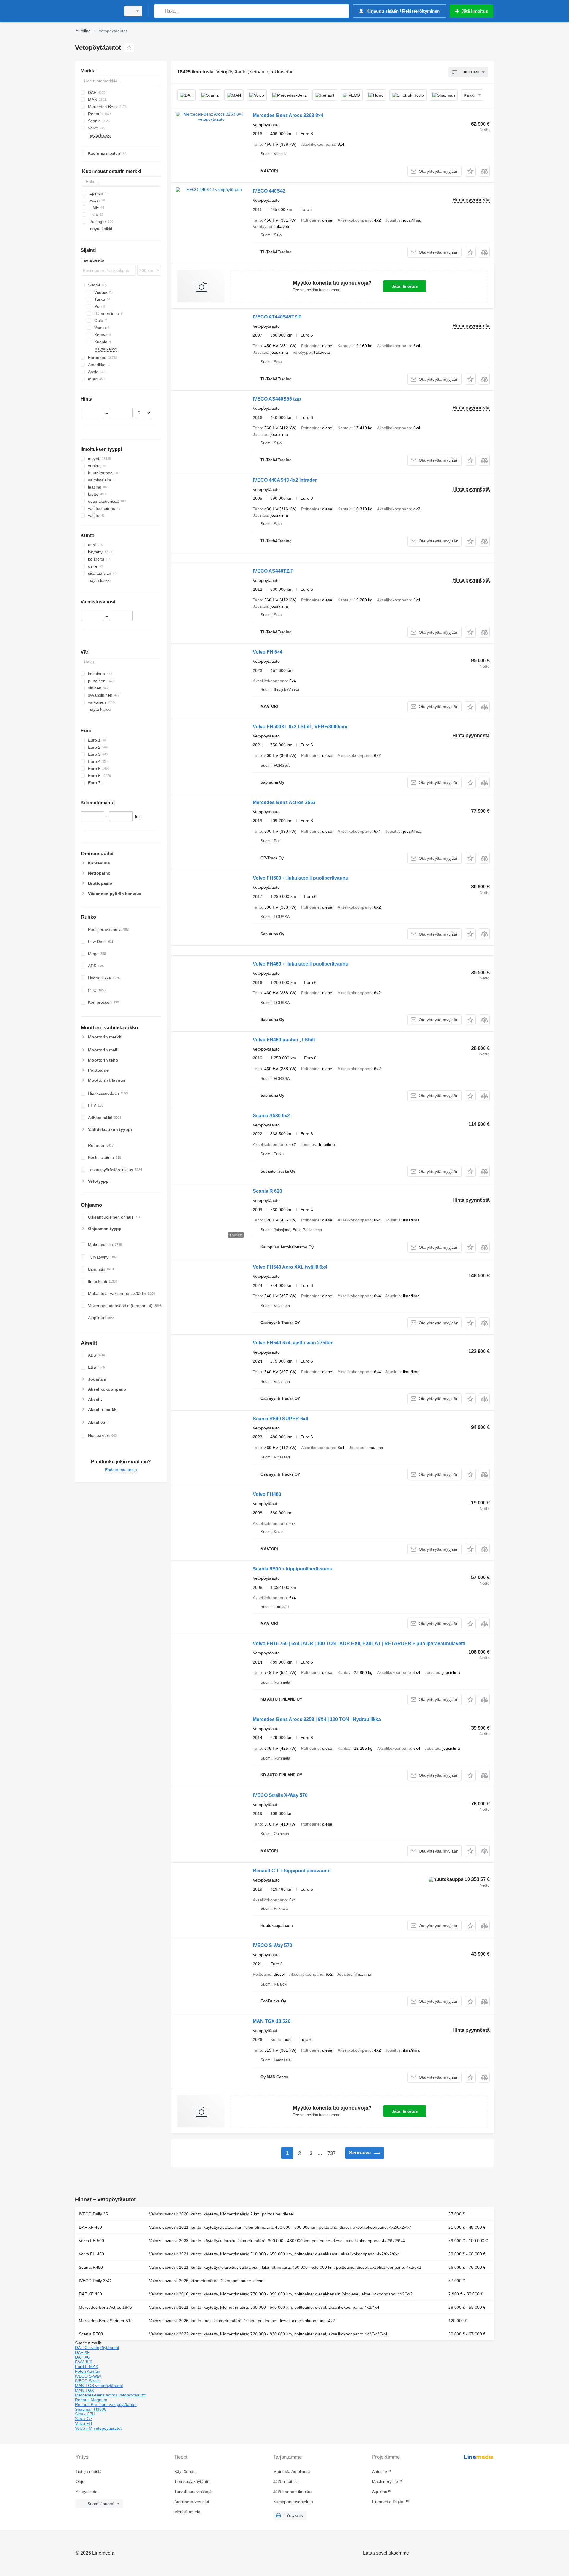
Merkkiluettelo (187, 2512)
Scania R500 (91, 2334)
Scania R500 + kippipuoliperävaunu (293, 1569)
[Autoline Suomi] (96, 11)
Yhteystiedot (87, 2492)
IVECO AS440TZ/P (273, 571)
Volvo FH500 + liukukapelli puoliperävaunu (301, 878)
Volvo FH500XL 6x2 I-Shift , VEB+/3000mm (300, 727)
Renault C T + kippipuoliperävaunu (292, 1871)
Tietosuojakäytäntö (192, 2481)
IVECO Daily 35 (93, 2214)
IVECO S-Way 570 (272, 1945)
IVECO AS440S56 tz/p (277, 399)
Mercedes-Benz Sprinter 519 (106, 2321)
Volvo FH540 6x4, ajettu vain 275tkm (293, 1343)
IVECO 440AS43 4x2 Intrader (285, 480)
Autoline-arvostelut (192, 2502)
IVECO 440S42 (269, 191)
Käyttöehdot (186, 2471)
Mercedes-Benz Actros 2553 (284, 802)
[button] (470, 171)
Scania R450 (91, 2267)
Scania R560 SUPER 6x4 (280, 1419)
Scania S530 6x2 (271, 1116)
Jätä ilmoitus (405, 286)
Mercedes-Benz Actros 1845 (105, 2307)
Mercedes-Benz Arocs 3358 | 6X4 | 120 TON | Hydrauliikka (317, 1719)
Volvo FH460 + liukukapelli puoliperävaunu (301, 964)
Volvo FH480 (267, 1494)
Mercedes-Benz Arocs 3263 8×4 (288, 115)
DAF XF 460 (90, 2294)
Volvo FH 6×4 (268, 652)
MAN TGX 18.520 (272, 2021)
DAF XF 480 (90, 2227)
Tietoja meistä (89, 2471)
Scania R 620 (267, 1191)
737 (331, 2153)
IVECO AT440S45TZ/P (277, 317)
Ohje (80, 2481)
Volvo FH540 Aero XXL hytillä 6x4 (290, 1267)
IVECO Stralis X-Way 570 (280, 1795)
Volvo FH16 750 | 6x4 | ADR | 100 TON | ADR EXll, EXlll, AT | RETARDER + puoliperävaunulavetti (359, 1644)
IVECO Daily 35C (95, 2281)
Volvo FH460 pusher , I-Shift (284, 1040)
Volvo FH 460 (91, 2254)
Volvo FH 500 (91, 2241)
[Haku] (160, 11)
